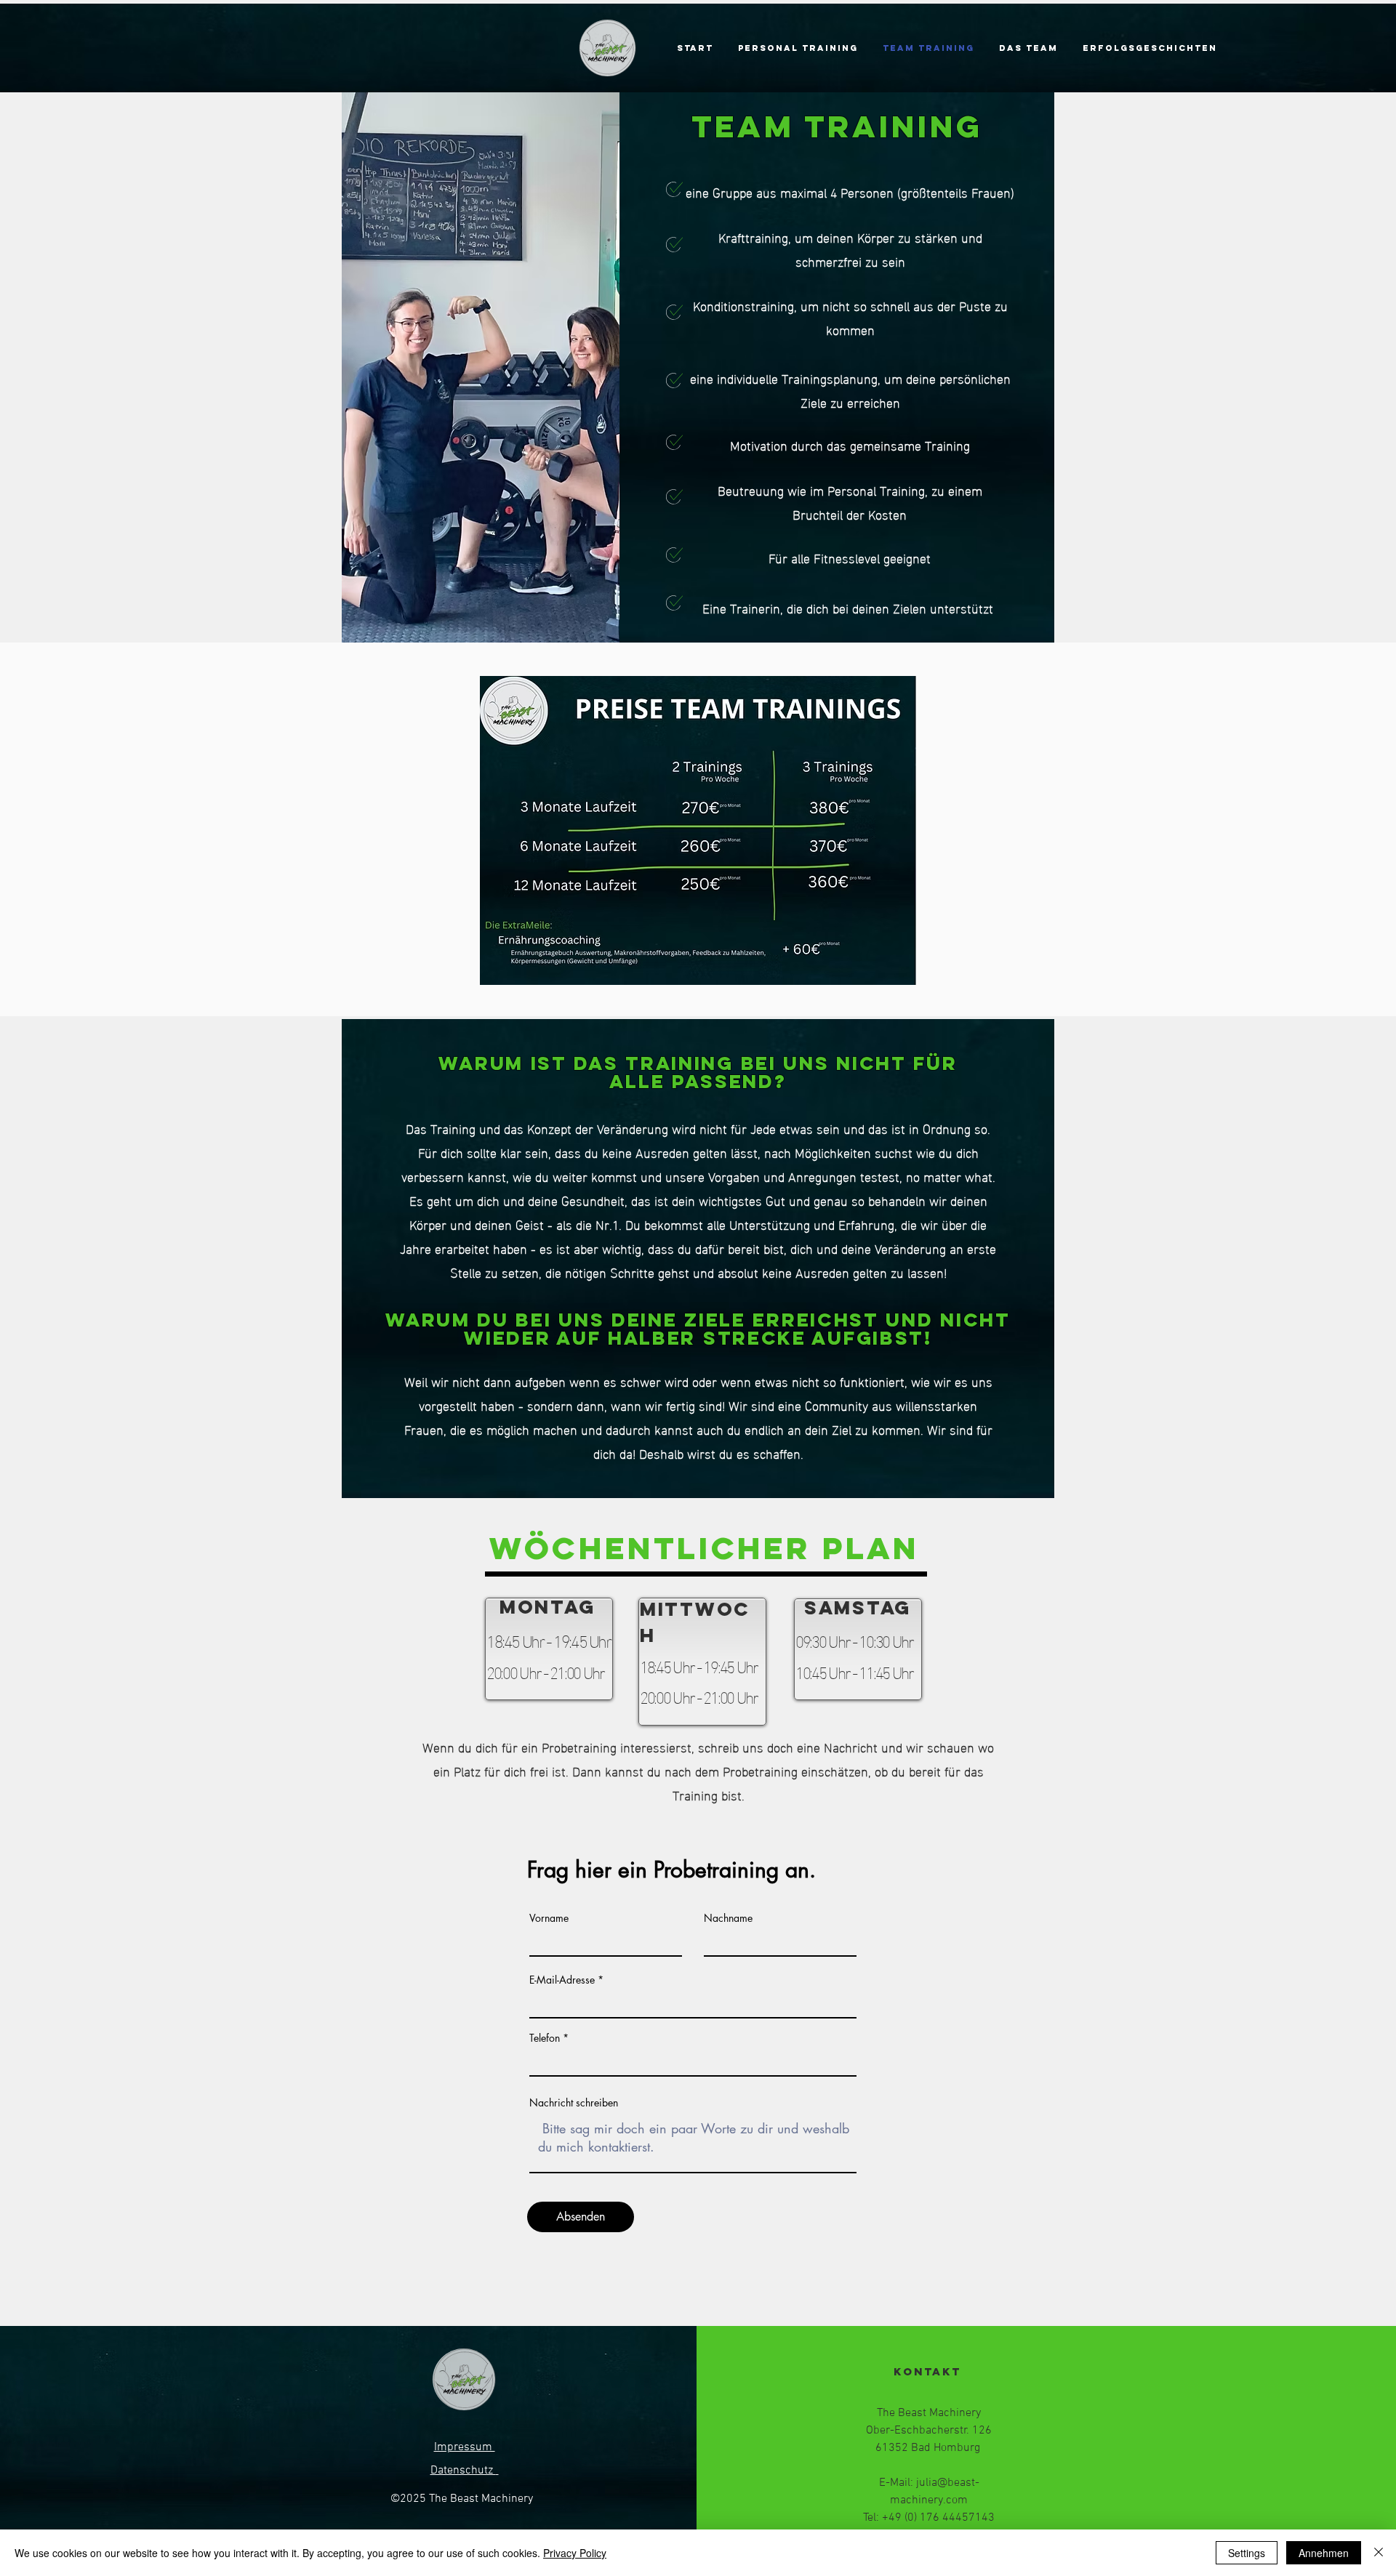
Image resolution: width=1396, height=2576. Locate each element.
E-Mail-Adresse (562, 1980)
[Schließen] (1379, 2553)
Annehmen (1324, 2553)
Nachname (728, 1918)
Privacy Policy (575, 2553)
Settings (1247, 2553)
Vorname (549, 1918)
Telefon (545, 2038)
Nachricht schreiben (574, 2103)
